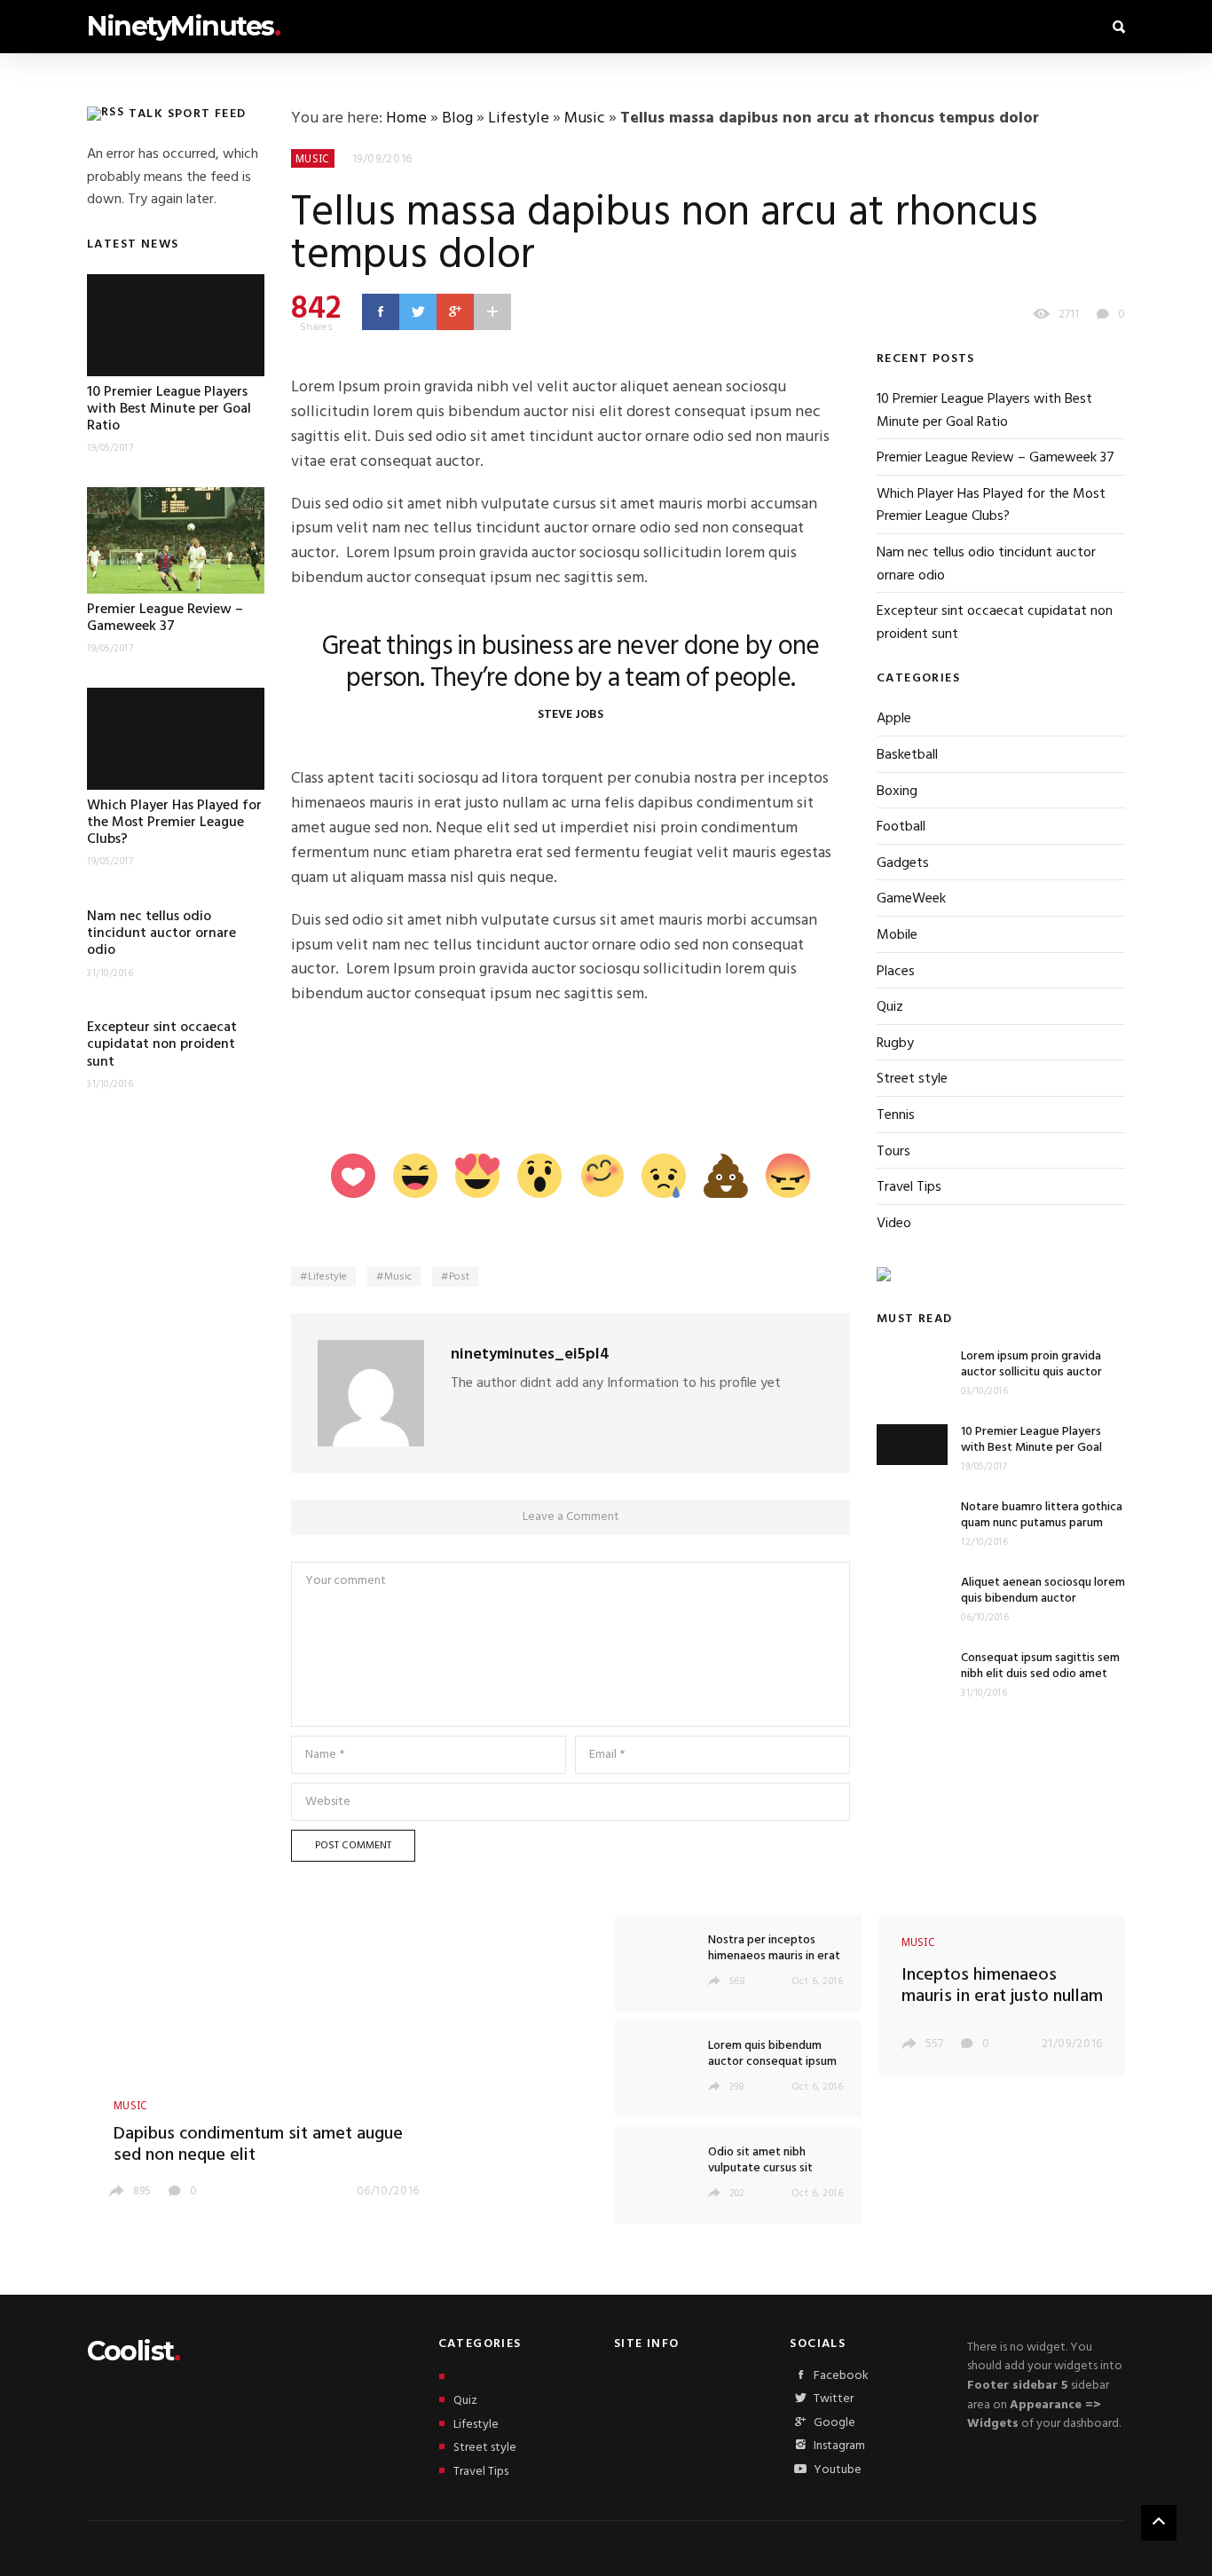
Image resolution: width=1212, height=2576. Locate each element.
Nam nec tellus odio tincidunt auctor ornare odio (161, 934)
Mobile (897, 935)
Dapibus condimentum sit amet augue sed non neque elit (258, 2145)
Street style (912, 1079)
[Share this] (381, 311)
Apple (894, 719)
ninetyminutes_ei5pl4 (530, 1355)
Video (894, 1224)
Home (406, 118)
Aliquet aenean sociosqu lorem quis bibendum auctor (1043, 1591)
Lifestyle (519, 118)
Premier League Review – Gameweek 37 (165, 618)
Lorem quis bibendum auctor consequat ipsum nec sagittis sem (772, 2062)
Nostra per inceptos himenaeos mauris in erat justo (774, 1956)
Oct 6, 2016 (818, 1981)
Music (585, 118)
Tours (893, 1152)
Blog (457, 118)
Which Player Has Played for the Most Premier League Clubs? (174, 823)
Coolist (133, 2351)
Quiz (890, 1007)
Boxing (897, 792)
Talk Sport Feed (188, 114)
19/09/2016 (383, 159)
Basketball (907, 755)
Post (459, 1277)
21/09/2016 (1073, 2044)
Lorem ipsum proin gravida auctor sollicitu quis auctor (1031, 1364)
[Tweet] (418, 311)
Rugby (895, 1044)
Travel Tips (909, 1187)
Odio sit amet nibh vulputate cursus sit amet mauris (760, 2168)
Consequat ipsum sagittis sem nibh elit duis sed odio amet (1040, 1666)
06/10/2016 (389, 2191)
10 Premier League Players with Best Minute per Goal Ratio (169, 409)
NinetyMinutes (183, 26)
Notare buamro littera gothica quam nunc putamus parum (1042, 1515)
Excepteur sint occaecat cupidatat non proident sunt (162, 1044)
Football (901, 827)
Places (896, 972)
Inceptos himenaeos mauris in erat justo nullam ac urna (1002, 1997)
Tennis (896, 1115)
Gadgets (903, 863)
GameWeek (911, 899)
